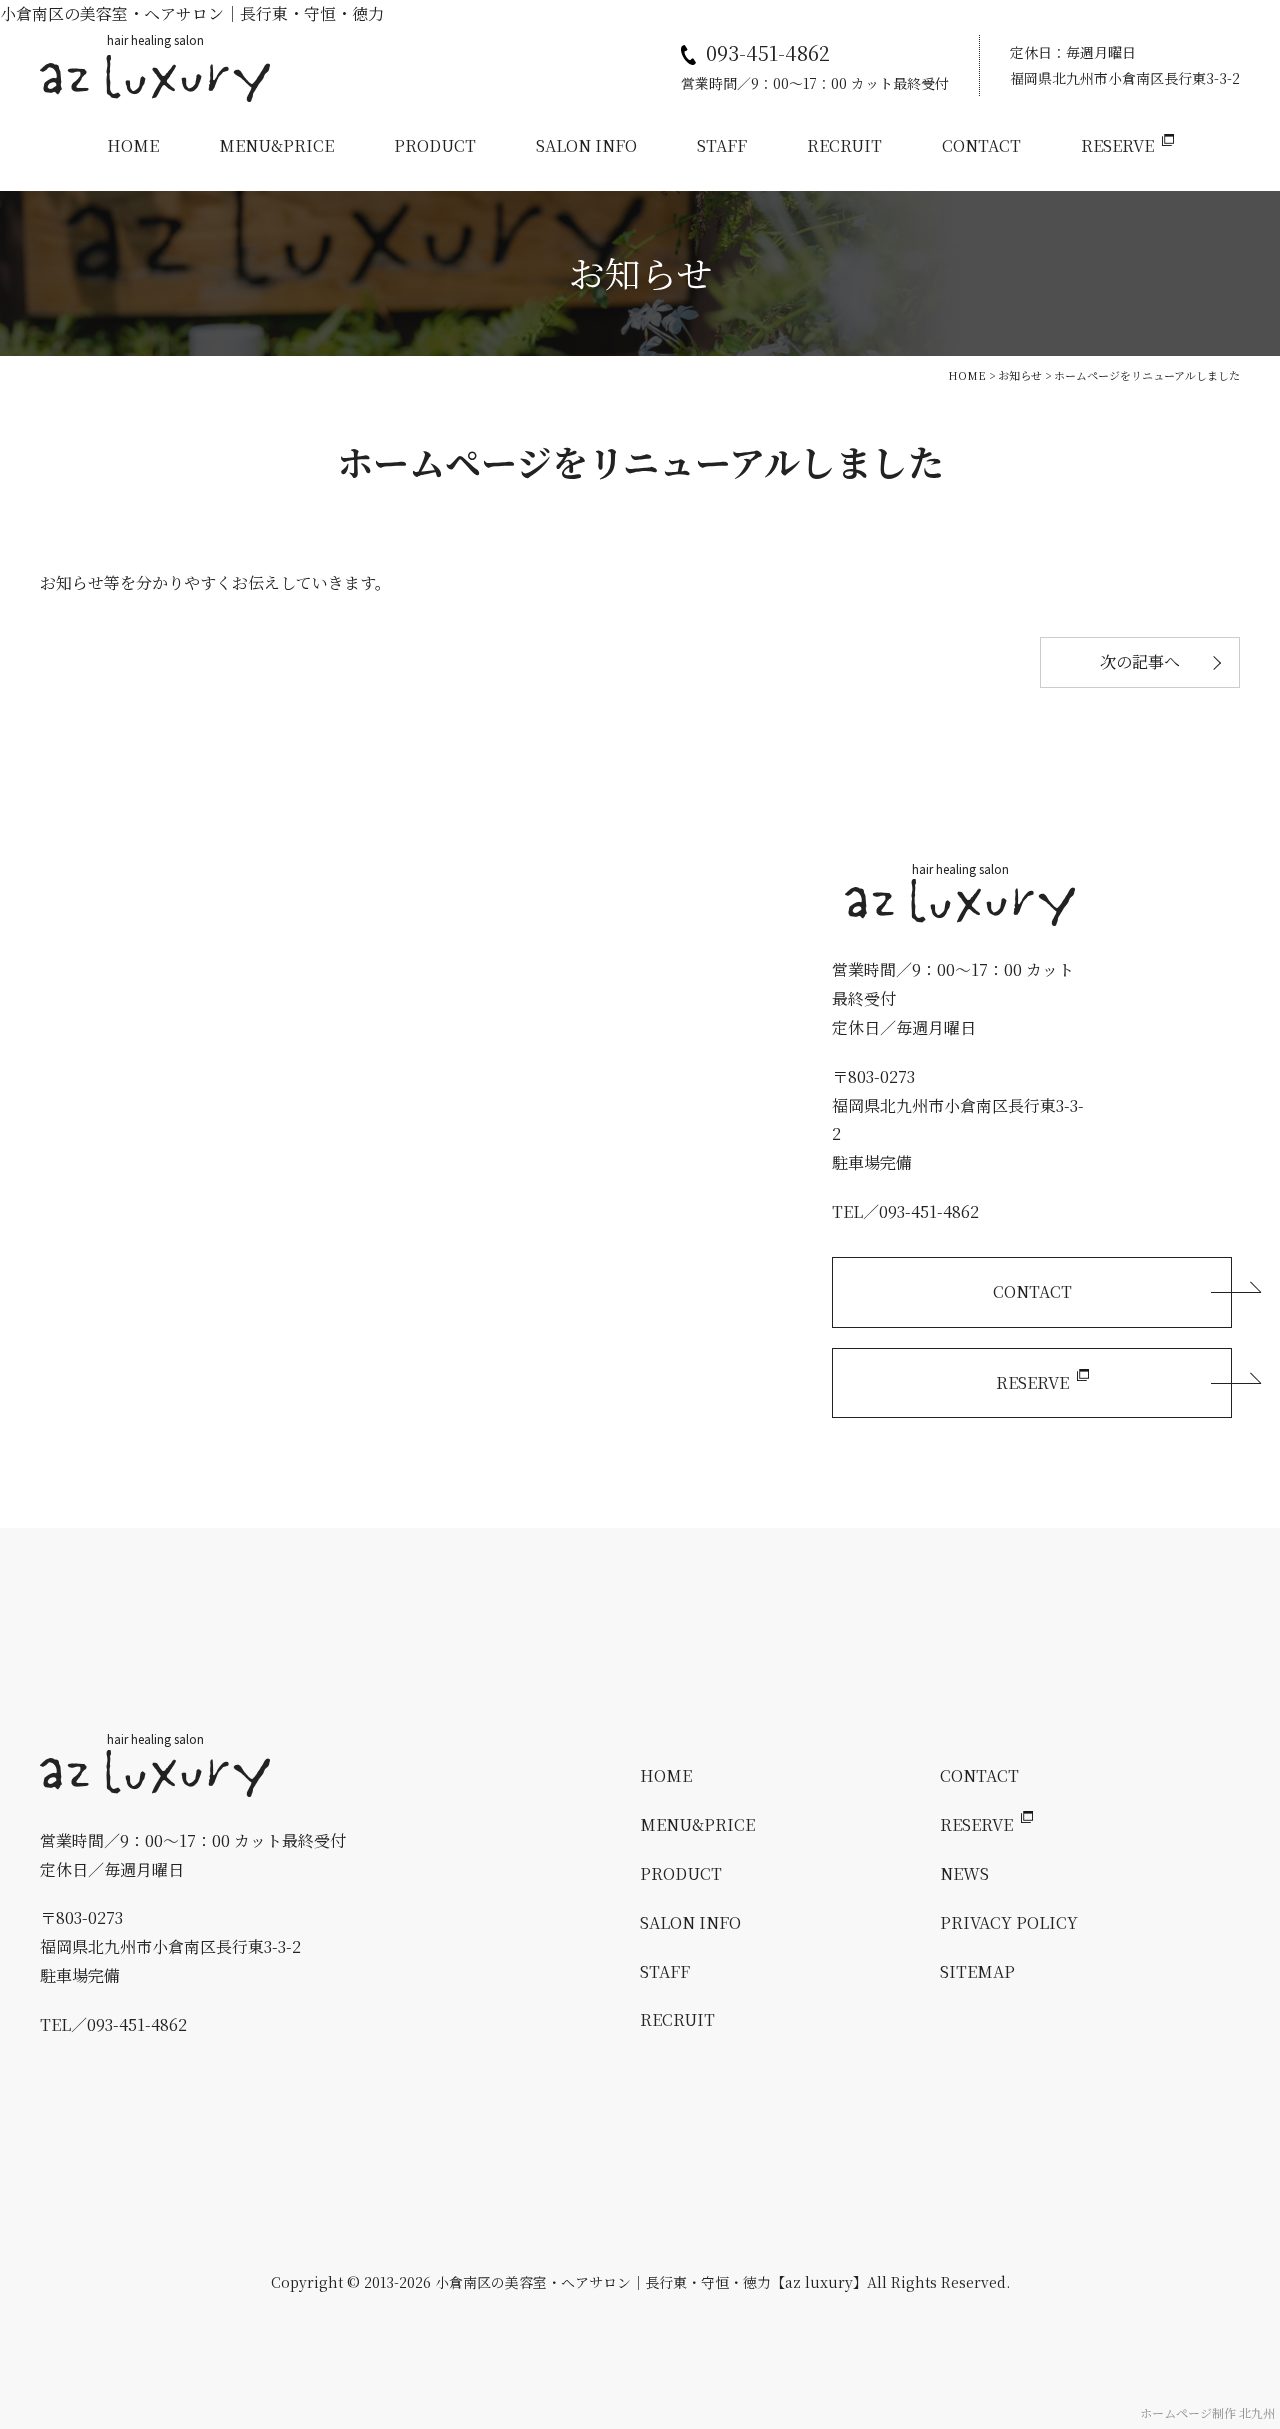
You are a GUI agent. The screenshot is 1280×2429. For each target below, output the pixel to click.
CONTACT (981, 145)
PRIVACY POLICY (1009, 1922)
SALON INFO (586, 145)
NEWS (964, 1873)
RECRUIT (844, 145)
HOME (133, 145)
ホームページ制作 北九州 (1207, 2412)
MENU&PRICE (276, 145)
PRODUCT (435, 145)
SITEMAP (977, 1971)
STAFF (722, 145)
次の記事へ (1140, 661)
